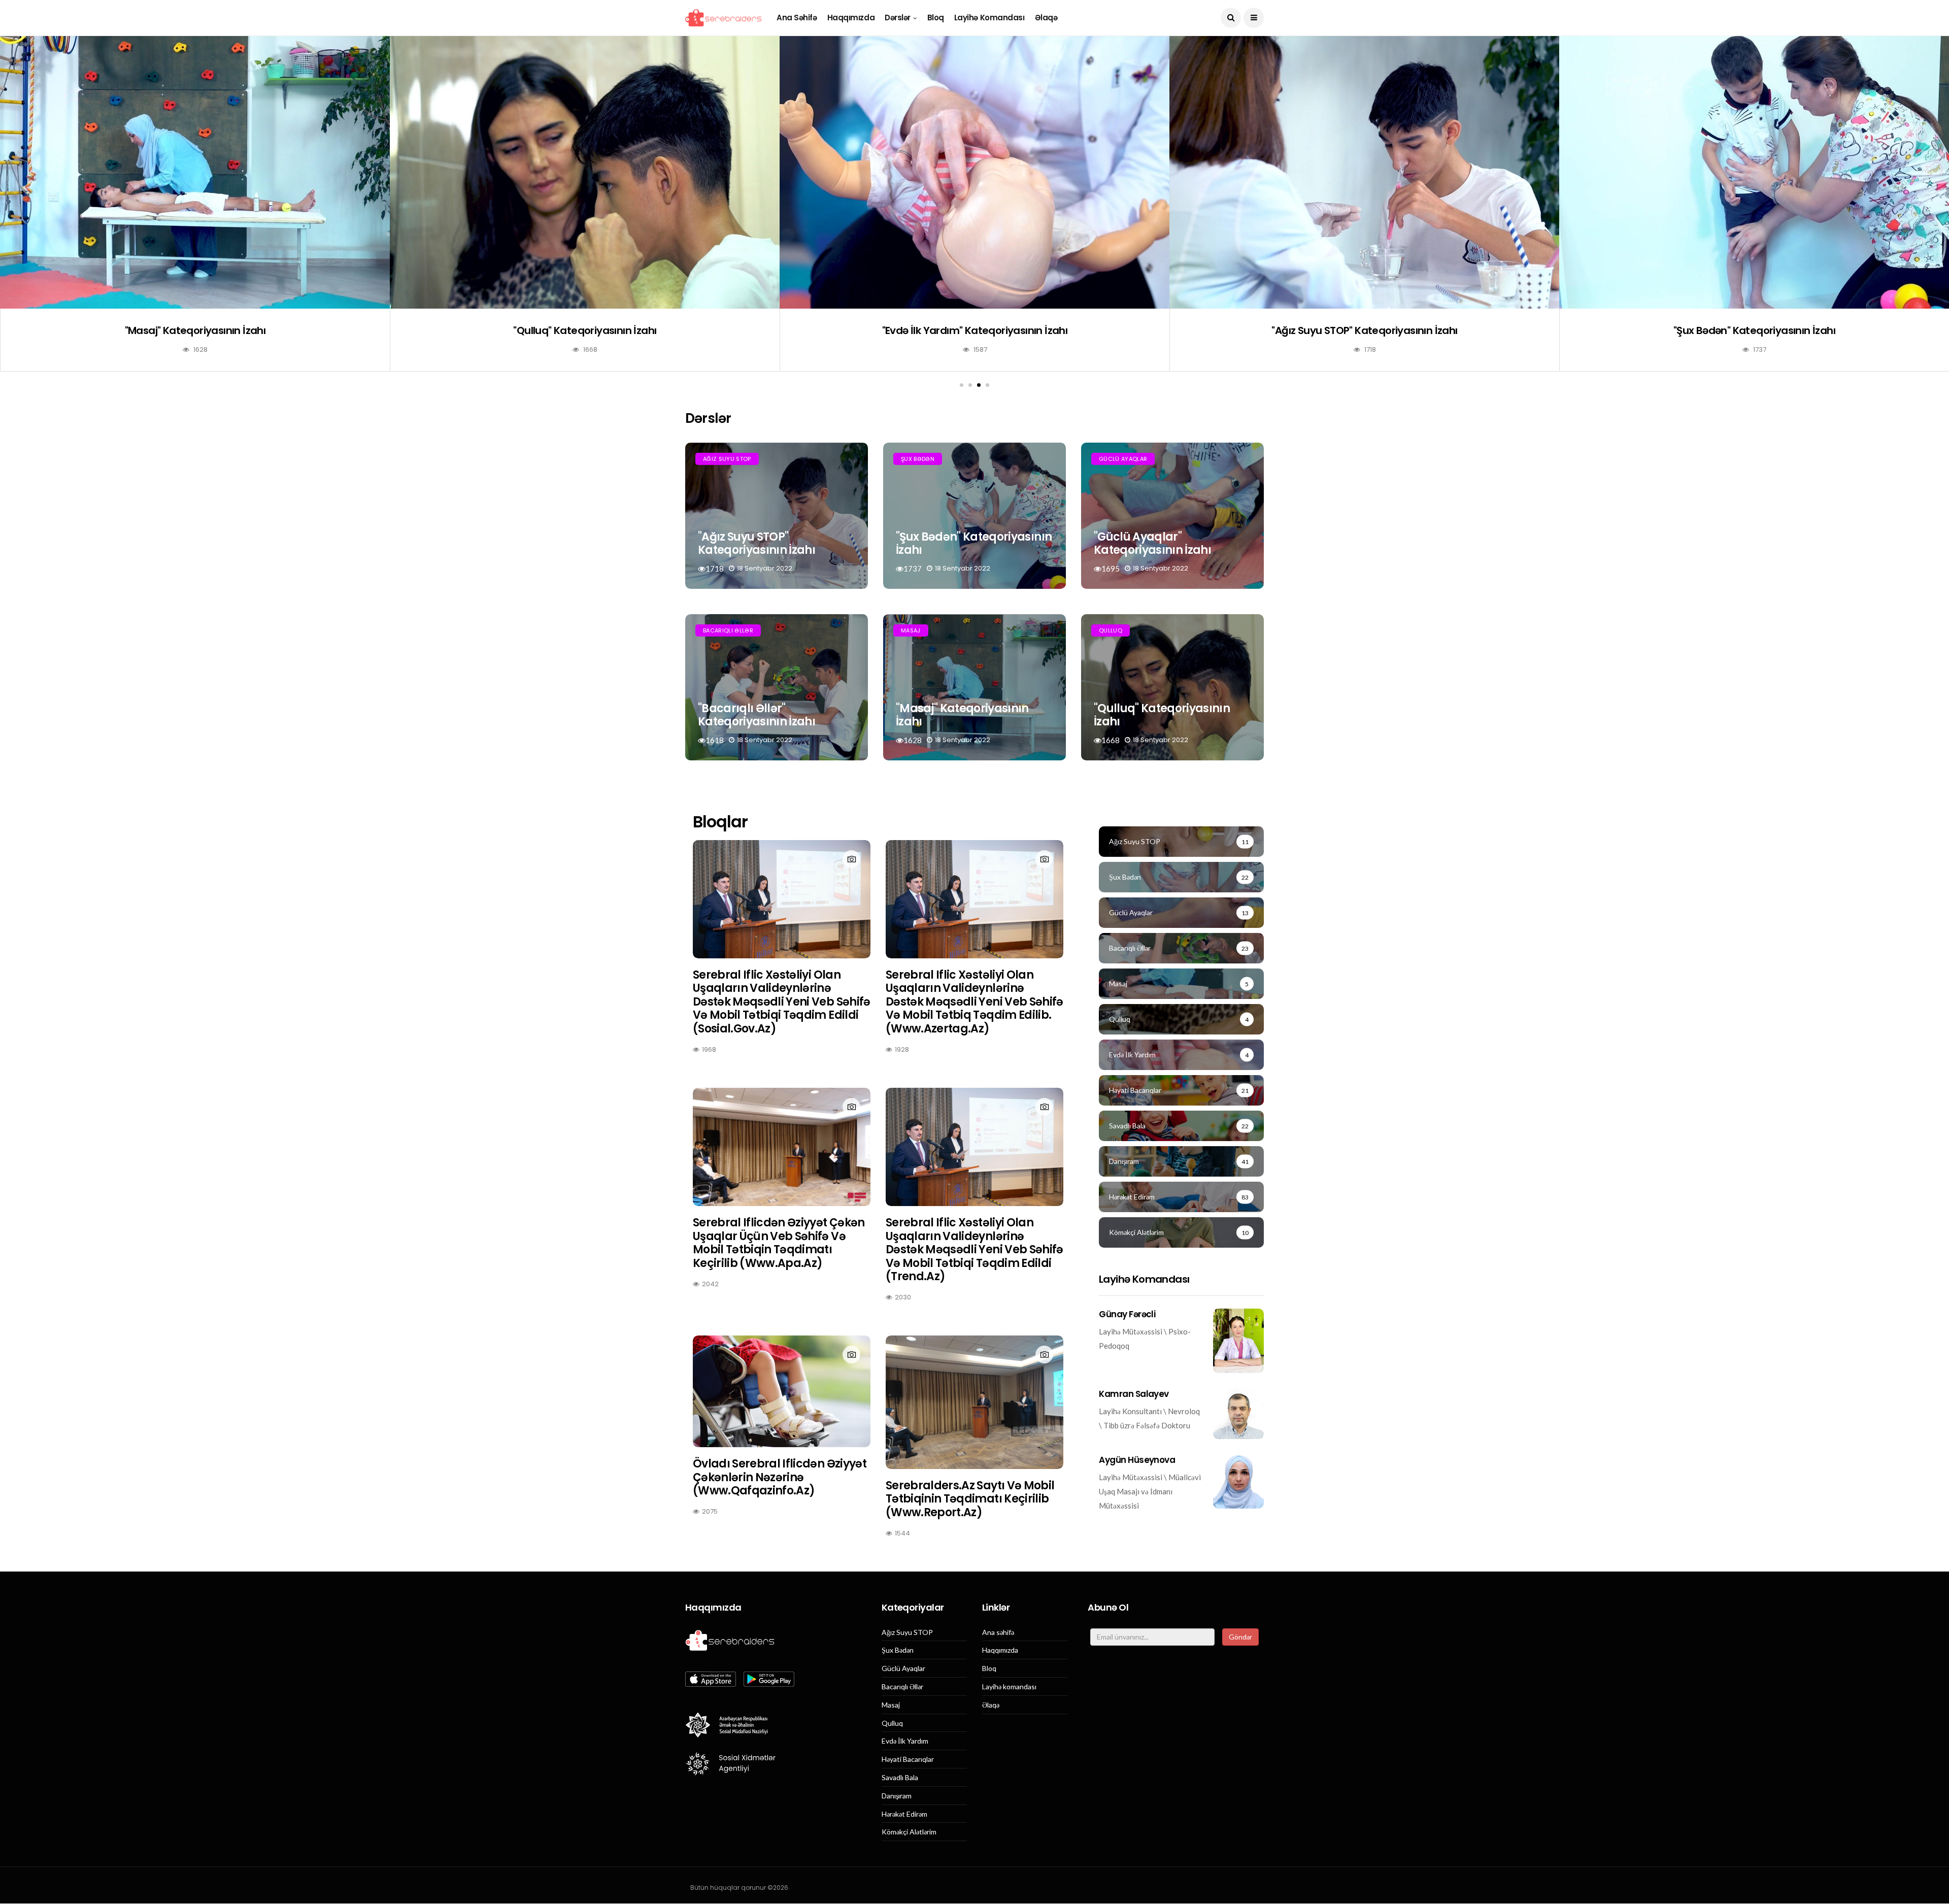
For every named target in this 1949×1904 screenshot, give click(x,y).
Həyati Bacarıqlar (908, 1759)
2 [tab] (970, 385)
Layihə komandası (989, 18)
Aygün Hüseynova (1137, 1460)
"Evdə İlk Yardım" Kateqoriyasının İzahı (1755, 330)
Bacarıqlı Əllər (728, 630)
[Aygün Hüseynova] (1238, 1481)
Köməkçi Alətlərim (909, 1832)
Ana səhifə (797, 18)
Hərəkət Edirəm (904, 1814)
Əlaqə (1046, 18)
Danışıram (897, 1796)
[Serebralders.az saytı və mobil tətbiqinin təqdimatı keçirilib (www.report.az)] (974, 1402)
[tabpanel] (1754, 211)
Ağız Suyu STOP (727, 459)
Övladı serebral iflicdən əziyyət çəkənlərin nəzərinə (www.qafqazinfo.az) (780, 1477)
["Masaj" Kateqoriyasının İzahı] (974, 172)
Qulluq (1111, 630)
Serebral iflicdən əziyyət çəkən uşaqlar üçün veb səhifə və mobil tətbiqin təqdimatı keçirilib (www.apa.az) (779, 1243)
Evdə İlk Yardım (905, 1741)
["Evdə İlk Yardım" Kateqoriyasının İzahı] (1754, 172)
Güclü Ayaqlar (1123, 459)
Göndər (1240, 1637)
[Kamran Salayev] (1238, 1414)
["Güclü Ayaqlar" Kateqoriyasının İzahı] (195, 172)
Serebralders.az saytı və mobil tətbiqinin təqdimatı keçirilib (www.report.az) (970, 1499)
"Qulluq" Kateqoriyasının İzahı (1364, 330)
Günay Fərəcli (1127, 1314)
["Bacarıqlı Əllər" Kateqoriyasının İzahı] (585, 172)
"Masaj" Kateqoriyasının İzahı (975, 330)
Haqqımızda (851, 18)
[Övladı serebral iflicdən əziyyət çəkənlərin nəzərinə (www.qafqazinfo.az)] (782, 1391)
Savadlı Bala (900, 1778)
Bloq (936, 18)
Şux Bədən (918, 459)
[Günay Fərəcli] (1238, 1341)
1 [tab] (962, 385)
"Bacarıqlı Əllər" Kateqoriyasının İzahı (585, 330)
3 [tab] (979, 385)
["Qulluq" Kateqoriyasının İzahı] (1364, 172)
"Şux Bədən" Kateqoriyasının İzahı (974, 543)
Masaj (911, 630)
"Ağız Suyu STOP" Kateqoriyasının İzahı (757, 543)
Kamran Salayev (1134, 1394)
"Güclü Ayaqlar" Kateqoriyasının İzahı (195, 330)
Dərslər (898, 18)
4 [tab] (987, 385)
